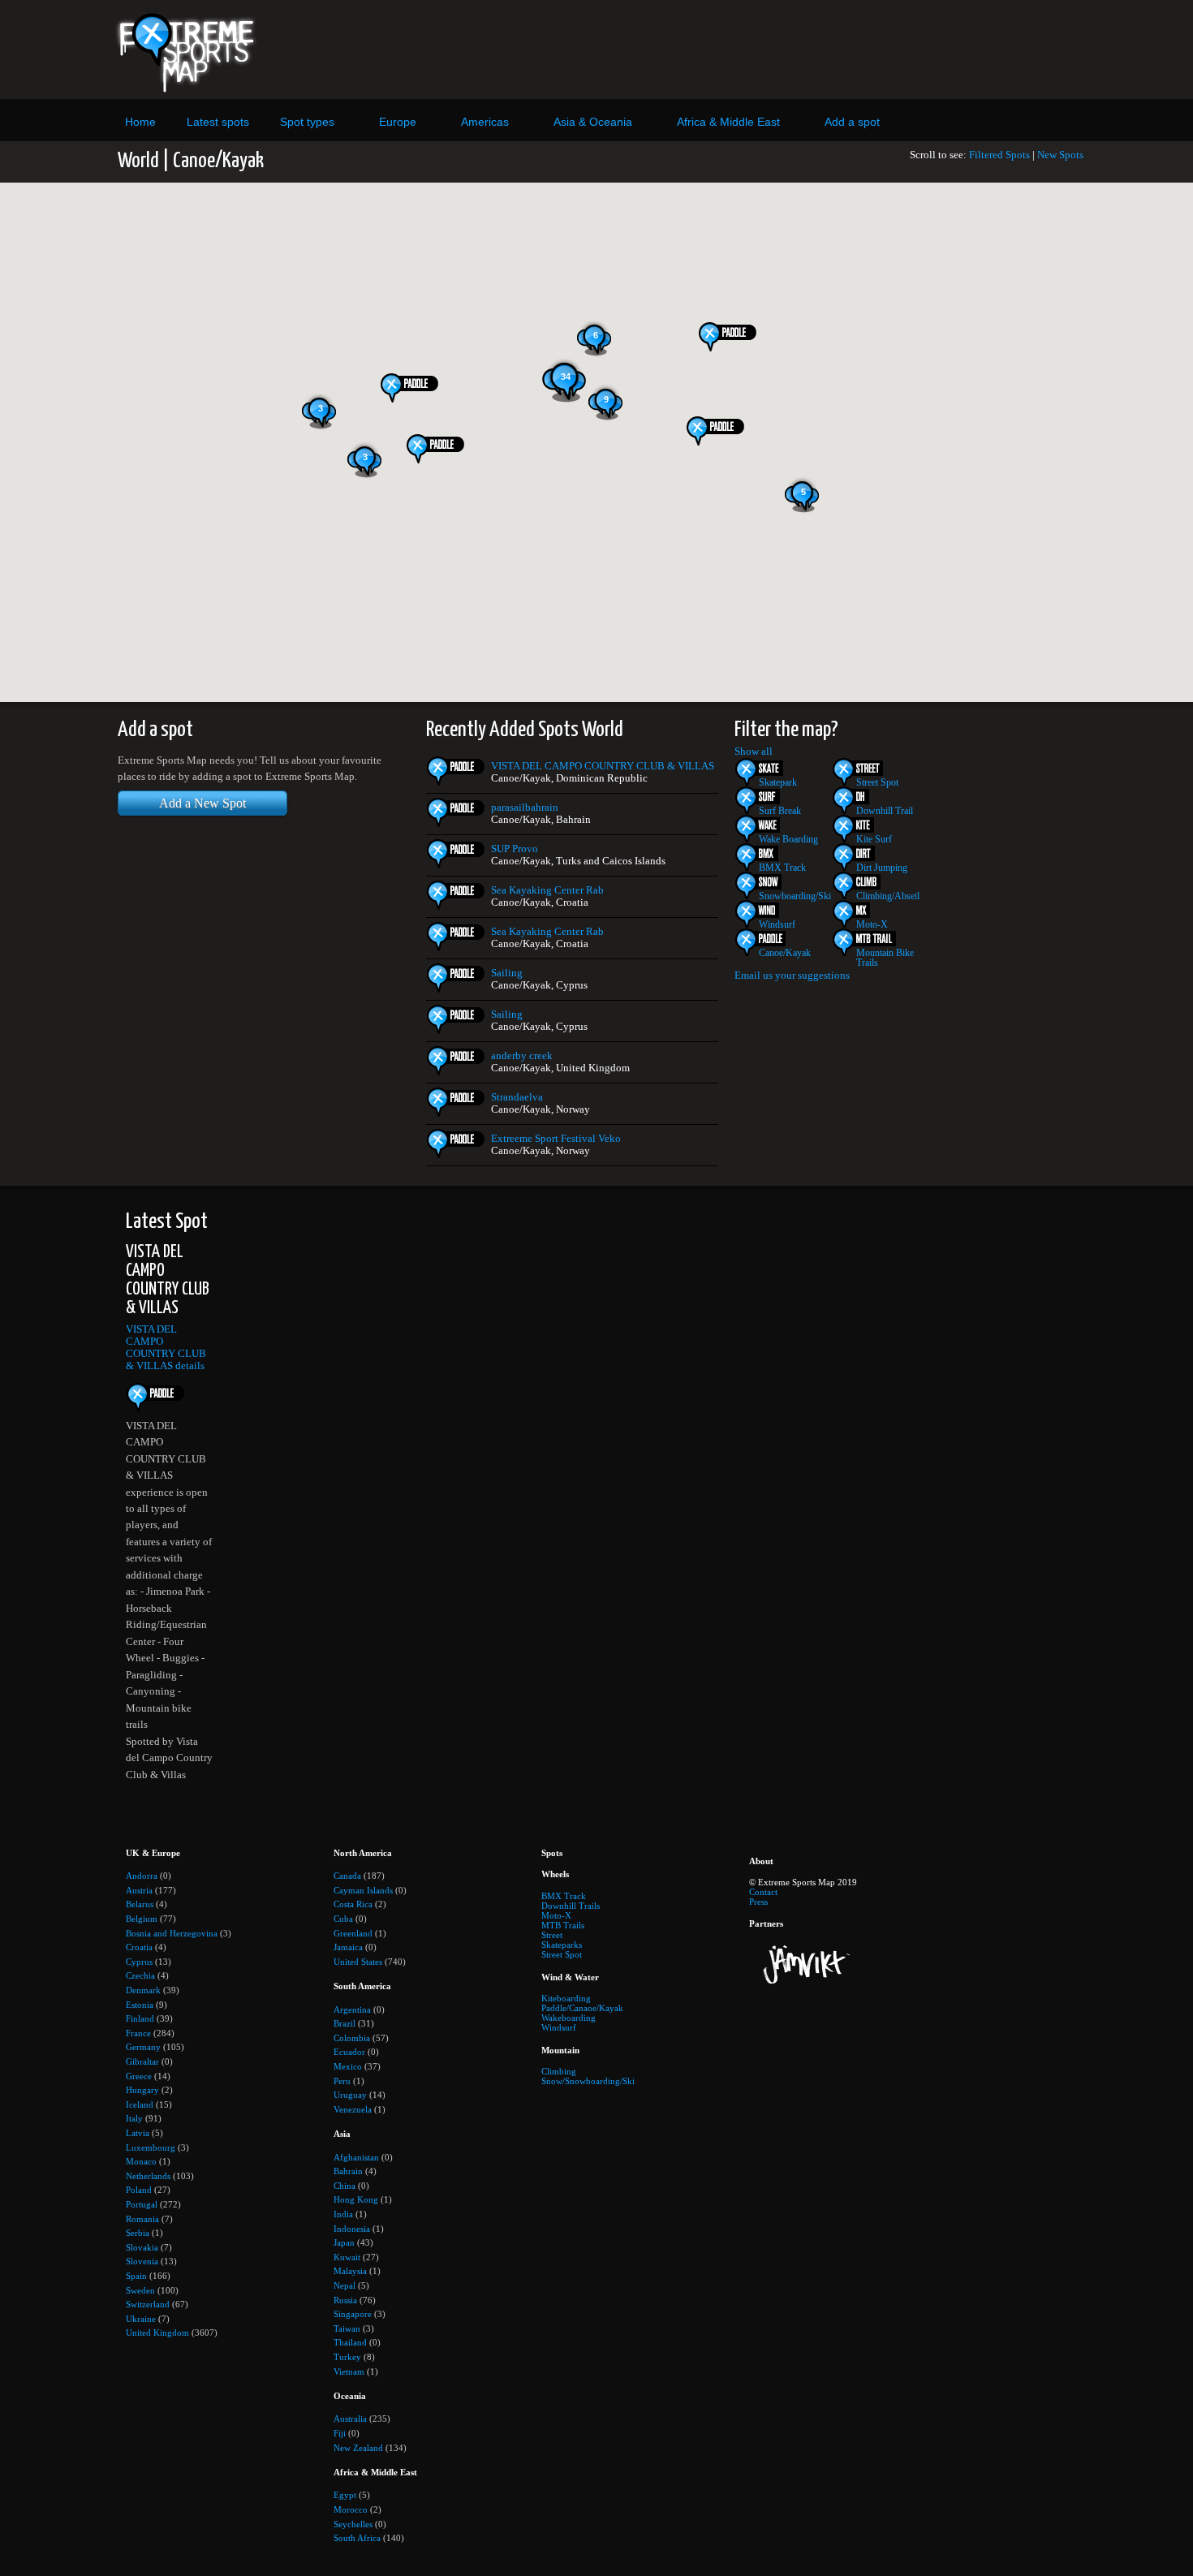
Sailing (507, 973)
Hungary (142, 2090)
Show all (754, 752)
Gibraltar (142, 2061)
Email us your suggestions (792, 976)
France (138, 2033)
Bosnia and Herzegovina (172, 1933)
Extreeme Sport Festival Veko (556, 1139)
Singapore (353, 2314)
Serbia (138, 2233)
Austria (139, 1890)
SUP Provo (515, 849)
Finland (140, 2018)
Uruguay (350, 2095)
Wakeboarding (569, 2018)
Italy (134, 2118)
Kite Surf (874, 839)
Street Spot (877, 782)
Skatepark (778, 782)
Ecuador (349, 2052)
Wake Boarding (788, 839)
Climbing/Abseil (888, 896)
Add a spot (852, 122)
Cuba (343, 1919)
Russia (345, 2300)
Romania (142, 2219)
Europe (398, 122)
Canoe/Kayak (785, 953)
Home (140, 122)
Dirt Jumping (882, 868)
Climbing (559, 2071)
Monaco (141, 2161)
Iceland (140, 2104)
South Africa (357, 2538)
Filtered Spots (999, 155)
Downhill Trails (571, 1906)
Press (758, 1902)
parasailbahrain (525, 808)
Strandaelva (517, 1097)
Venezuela (353, 2109)
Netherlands (148, 2176)
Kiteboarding (566, 1998)
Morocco (351, 2509)
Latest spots (218, 122)
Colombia (352, 2038)
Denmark (143, 1990)
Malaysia (350, 2271)
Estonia (140, 2005)
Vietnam (349, 2371)
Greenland (353, 1933)
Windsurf (777, 924)
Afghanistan (356, 2157)
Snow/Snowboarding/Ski (588, 2081)
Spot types (307, 122)
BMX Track (782, 868)
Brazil (345, 2023)
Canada (347, 1876)
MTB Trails (563, 1925)
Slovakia (142, 2247)
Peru (342, 2081)
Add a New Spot (202, 803)
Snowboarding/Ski (795, 896)
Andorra (142, 1876)
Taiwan (347, 2328)
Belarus (140, 1904)
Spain (136, 2276)
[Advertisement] (745, 50)
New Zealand (358, 2448)
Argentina (352, 2010)
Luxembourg (151, 2147)
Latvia (138, 2133)
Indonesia (352, 2229)
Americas (485, 122)
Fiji (340, 2433)
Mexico (348, 2066)
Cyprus (139, 1962)
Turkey (347, 2357)
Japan (344, 2242)
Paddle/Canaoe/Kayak (582, 2008)
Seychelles (353, 2524)
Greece (139, 2076)
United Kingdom (157, 2333)
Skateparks (562, 1945)
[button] (413, 388)
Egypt (345, 2495)
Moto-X (872, 924)
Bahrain (348, 2171)
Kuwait (347, 2257)
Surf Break (780, 811)
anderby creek (522, 1056)
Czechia (140, 1975)
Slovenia (142, 2261)
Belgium (142, 1919)
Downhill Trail (885, 811)
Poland (139, 2190)
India (343, 2214)
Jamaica (348, 1947)
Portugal (142, 2204)
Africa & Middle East (728, 122)
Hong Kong (356, 2199)
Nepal (345, 2285)
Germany (143, 2047)
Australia (350, 2419)
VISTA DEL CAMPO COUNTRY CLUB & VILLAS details (166, 1348)
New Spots (1060, 155)
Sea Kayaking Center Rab (547, 890)
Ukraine (141, 2319)
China (345, 2186)
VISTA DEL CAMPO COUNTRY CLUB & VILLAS (603, 766)
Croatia (139, 1947)
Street (552, 1935)
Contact (763, 1892)
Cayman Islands (363, 1890)
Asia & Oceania (593, 122)
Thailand (350, 2342)
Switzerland (148, 2304)
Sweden (140, 2290)
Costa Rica (353, 1904)
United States (358, 1962)
